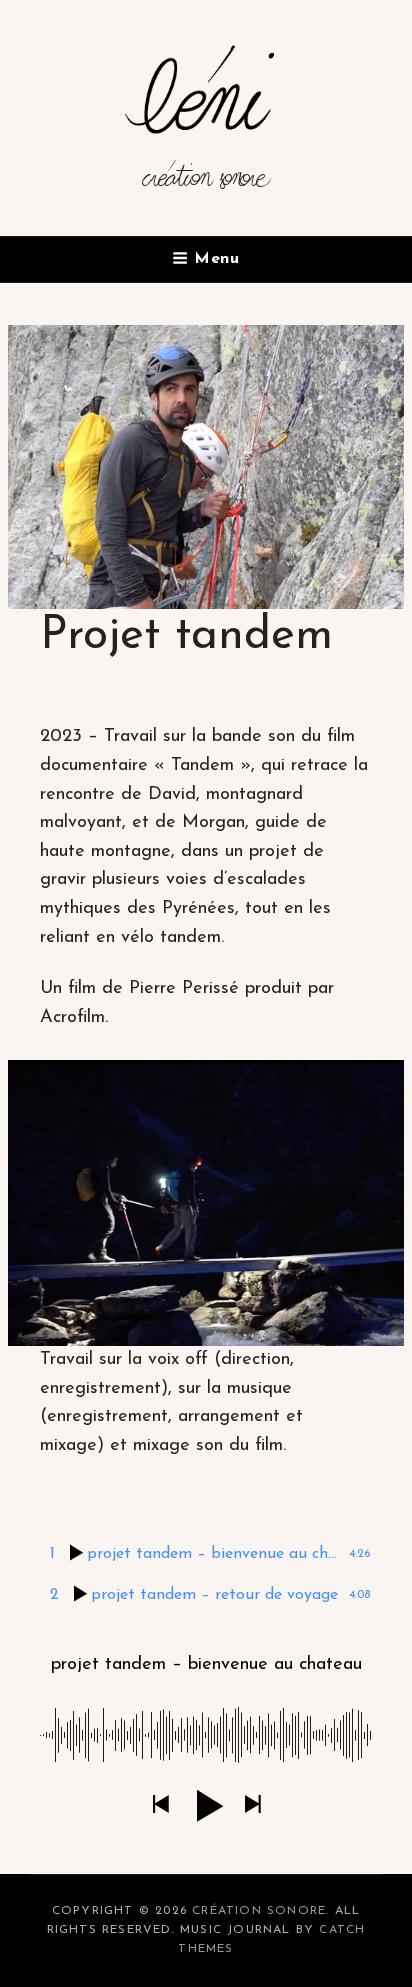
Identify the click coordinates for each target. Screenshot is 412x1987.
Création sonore (206, 186)
